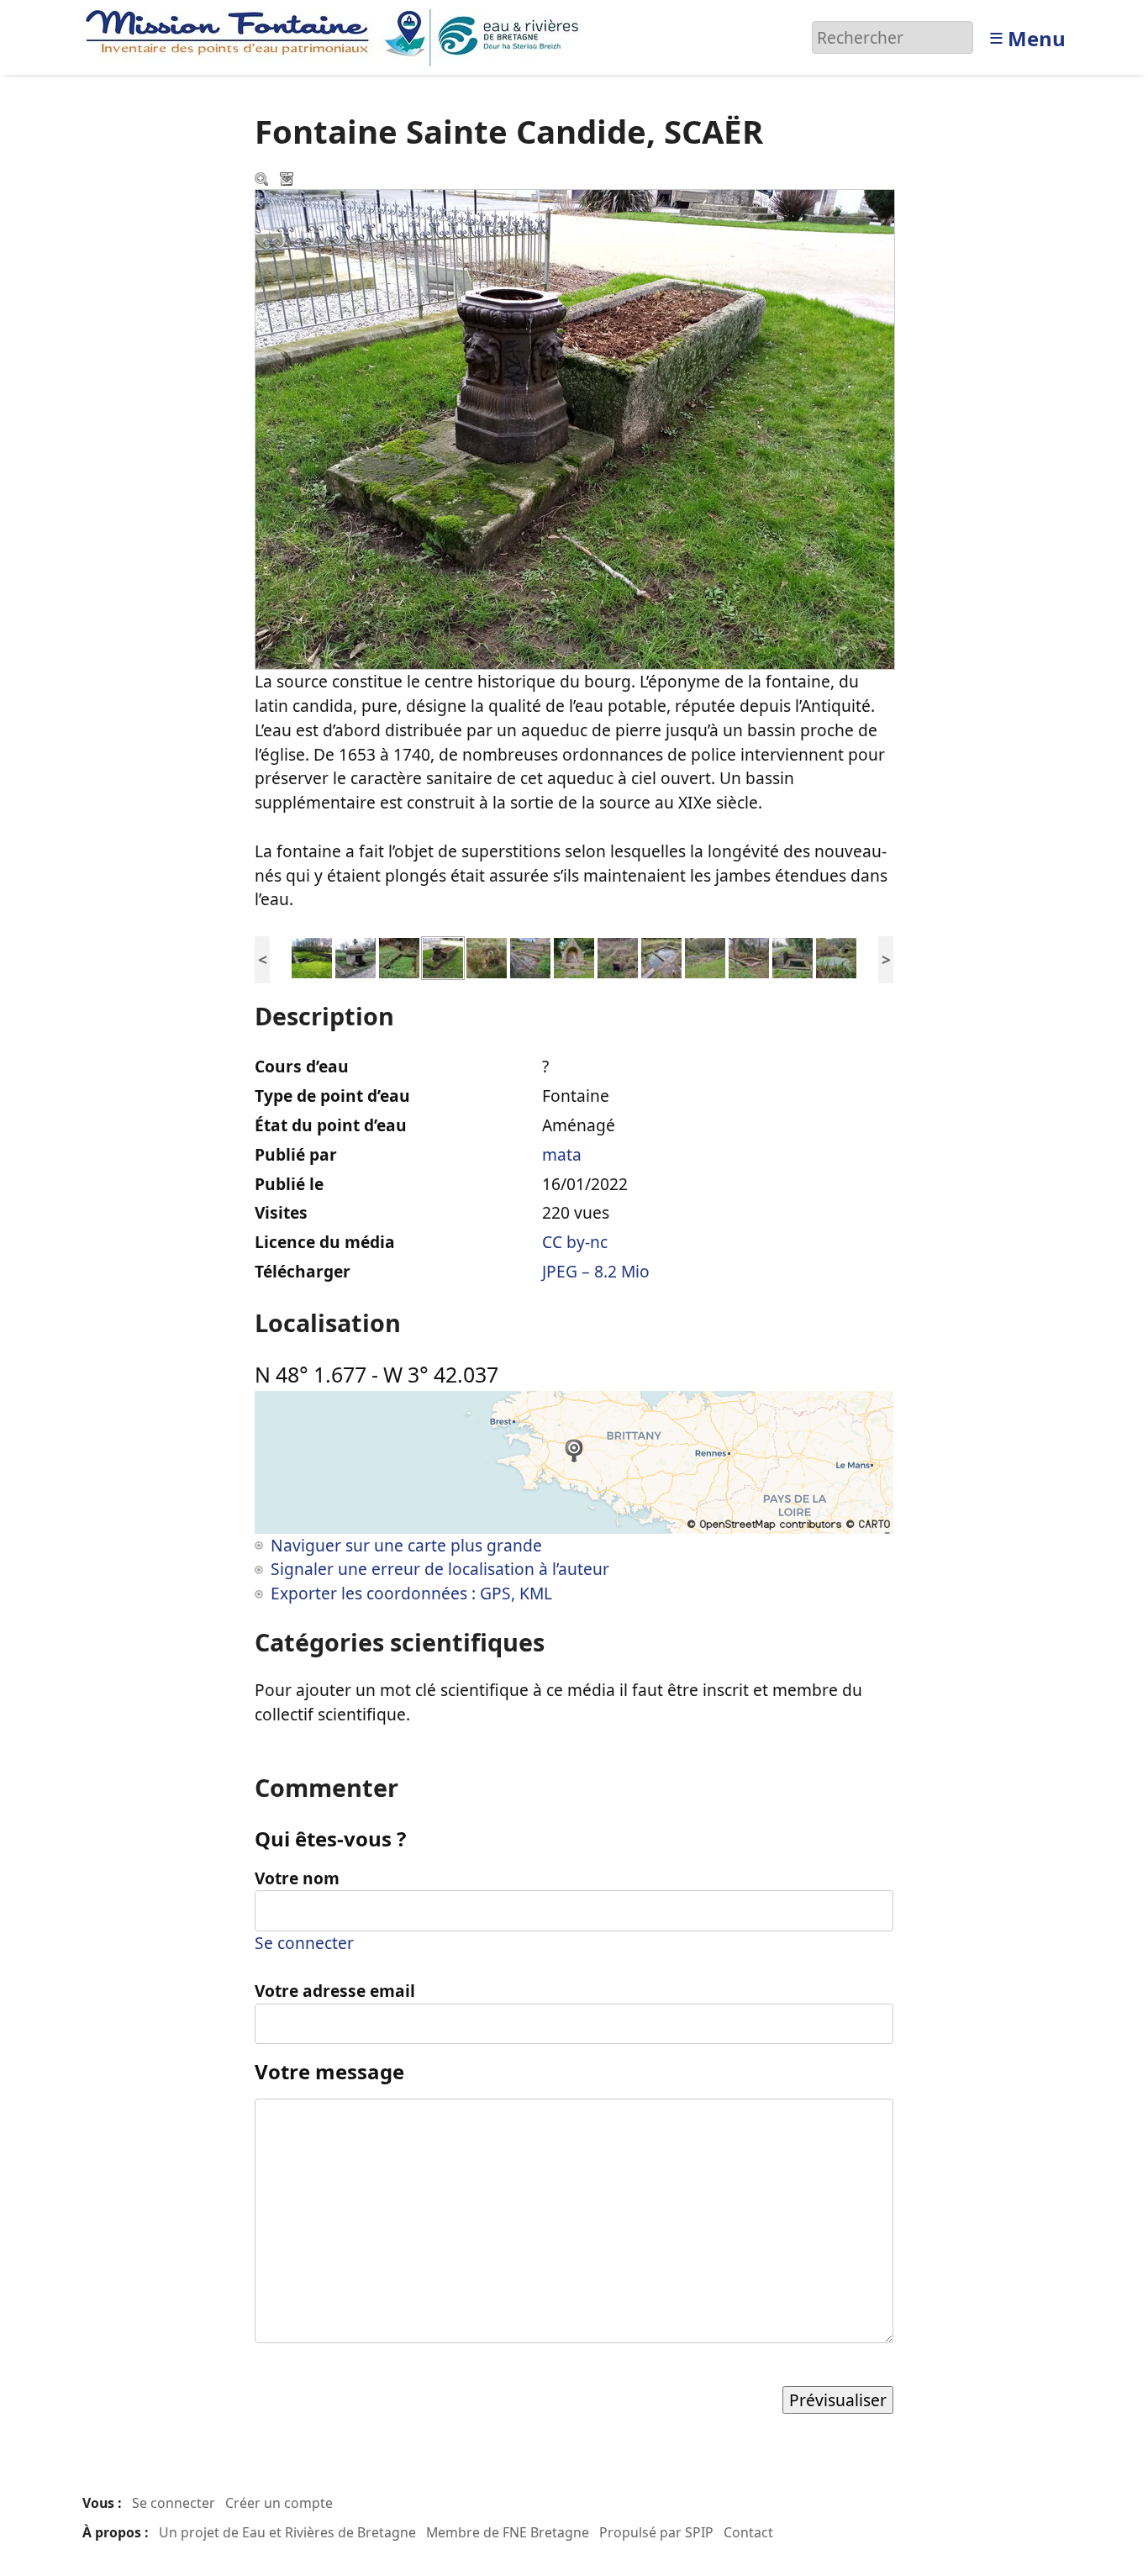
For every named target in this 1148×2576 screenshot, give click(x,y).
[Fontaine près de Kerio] (399, 956)
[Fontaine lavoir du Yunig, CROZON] (530, 956)
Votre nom (297, 1878)
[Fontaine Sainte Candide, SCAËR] (443, 956)
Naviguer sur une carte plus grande (406, 1545)
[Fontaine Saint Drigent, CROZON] (618, 956)
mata (562, 1154)
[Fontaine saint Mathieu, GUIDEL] (312, 956)
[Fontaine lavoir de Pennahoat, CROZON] (749, 956)
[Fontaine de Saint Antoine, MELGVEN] (487, 956)
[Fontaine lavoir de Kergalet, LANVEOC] (793, 956)
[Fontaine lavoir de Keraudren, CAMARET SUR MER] (836, 956)
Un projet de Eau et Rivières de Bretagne (287, 2532)
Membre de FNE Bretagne (508, 2532)
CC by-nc (575, 1242)
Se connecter (304, 1943)
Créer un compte (279, 2503)
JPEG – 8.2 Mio (596, 1271)
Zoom (263, 181)
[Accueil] (337, 36)
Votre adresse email (335, 1991)
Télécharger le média (288, 181)
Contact (748, 2532)
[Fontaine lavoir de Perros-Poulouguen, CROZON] (705, 956)
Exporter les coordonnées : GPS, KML (411, 1593)
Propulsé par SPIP (656, 2532)
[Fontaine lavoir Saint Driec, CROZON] (661, 956)
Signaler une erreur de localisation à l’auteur (440, 1569)
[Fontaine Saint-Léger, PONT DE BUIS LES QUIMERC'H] (574, 956)
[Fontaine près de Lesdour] (355, 956)
